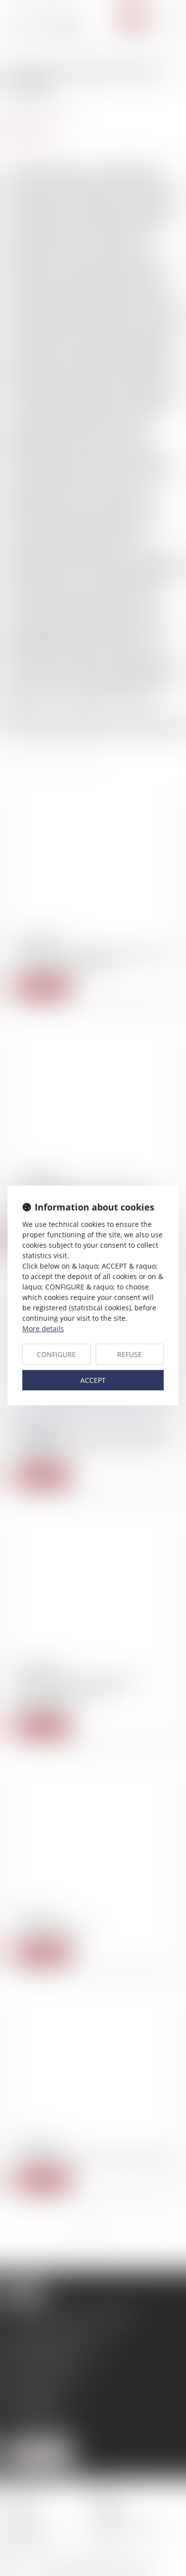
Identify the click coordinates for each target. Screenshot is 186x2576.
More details (43, 1328)
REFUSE (129, 1354)
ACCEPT (93, 1380)
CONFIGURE (56, 1354)
